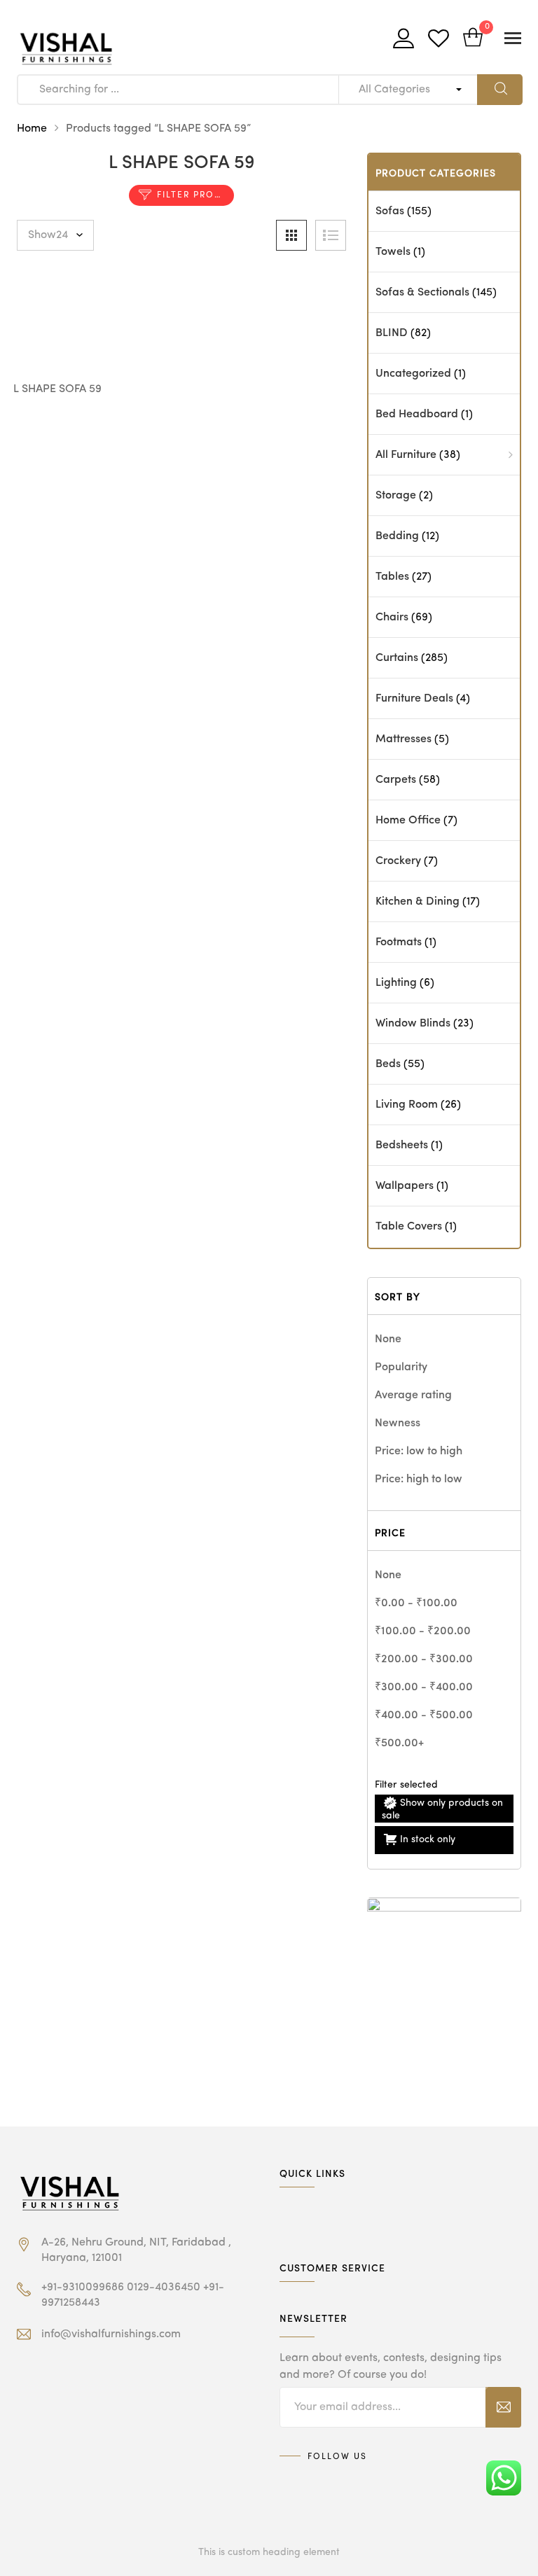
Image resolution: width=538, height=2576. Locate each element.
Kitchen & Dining (418, 902)
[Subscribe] (503, 2407)
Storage (396, 496)
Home (32, 129)
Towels (393, 252)
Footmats (399, 942)
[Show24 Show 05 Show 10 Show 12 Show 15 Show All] (55, 235)
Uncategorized (413, 374)
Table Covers (409, 1227)
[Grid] (291, 235)
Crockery (398, 861)
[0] (473, 39)
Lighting (396, 983)
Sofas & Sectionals (422, 293)
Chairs (392, 618)
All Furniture (406, 455)
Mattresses (403, 739)
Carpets (396, 780)
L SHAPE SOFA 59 (57, 389)
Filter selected (406, 1785)
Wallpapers (405, 1186)
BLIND (392, 333)
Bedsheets (402, 1146)
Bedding (397, 536)
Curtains (397, 658)
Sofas (390, 211)
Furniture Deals (414, 699)
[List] (331, 235)
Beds (388, 1064)
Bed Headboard (417, 415)
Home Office (408, 821)
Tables (392, 577)
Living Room (407, 1105)
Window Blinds (413, 1024)
